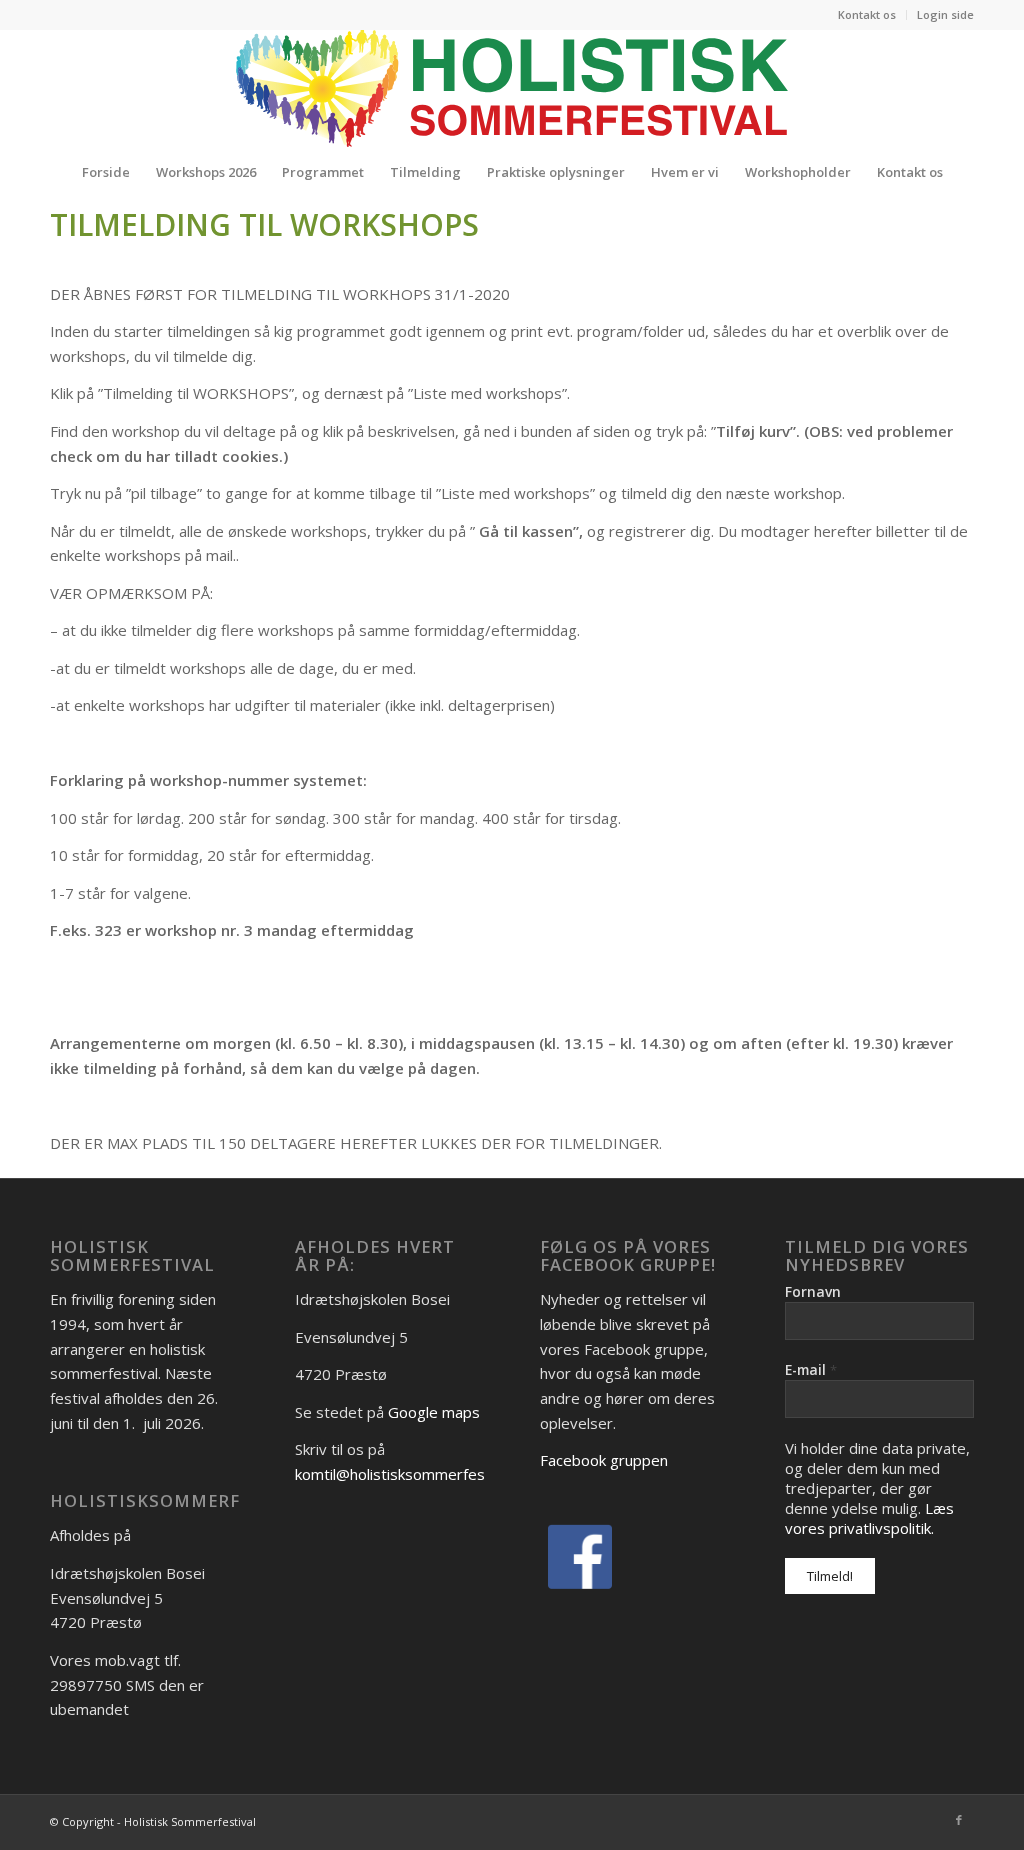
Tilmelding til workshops (264, 224)
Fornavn (813, 1291)
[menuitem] (867, 15)
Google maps (434, 1412)
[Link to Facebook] (959, 1820)
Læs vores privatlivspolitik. (869, 1518)
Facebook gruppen (604, 1460)
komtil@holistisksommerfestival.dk (413, 1474)
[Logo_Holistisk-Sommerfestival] (512, 88)
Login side (945, 14)
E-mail (811, 1369)
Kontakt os (867, 14)
